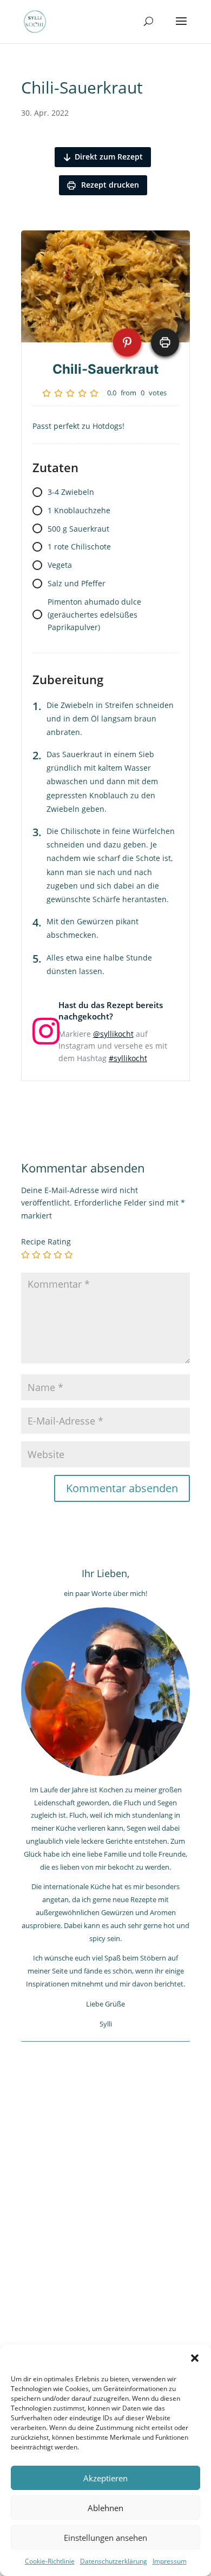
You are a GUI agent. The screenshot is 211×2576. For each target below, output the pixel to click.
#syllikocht (128, 1058)
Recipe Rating (46, 1241)
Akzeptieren (105, 2478)
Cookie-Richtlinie (50, 2561)
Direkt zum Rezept (109, 157)
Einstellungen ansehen (105, 2538)
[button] (195, 2358)
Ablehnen (105, 2508)
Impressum (170, 2561)
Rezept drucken (109, 185)
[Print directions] (165, 342)
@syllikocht (113, 1034)
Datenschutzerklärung (114, 2561)
